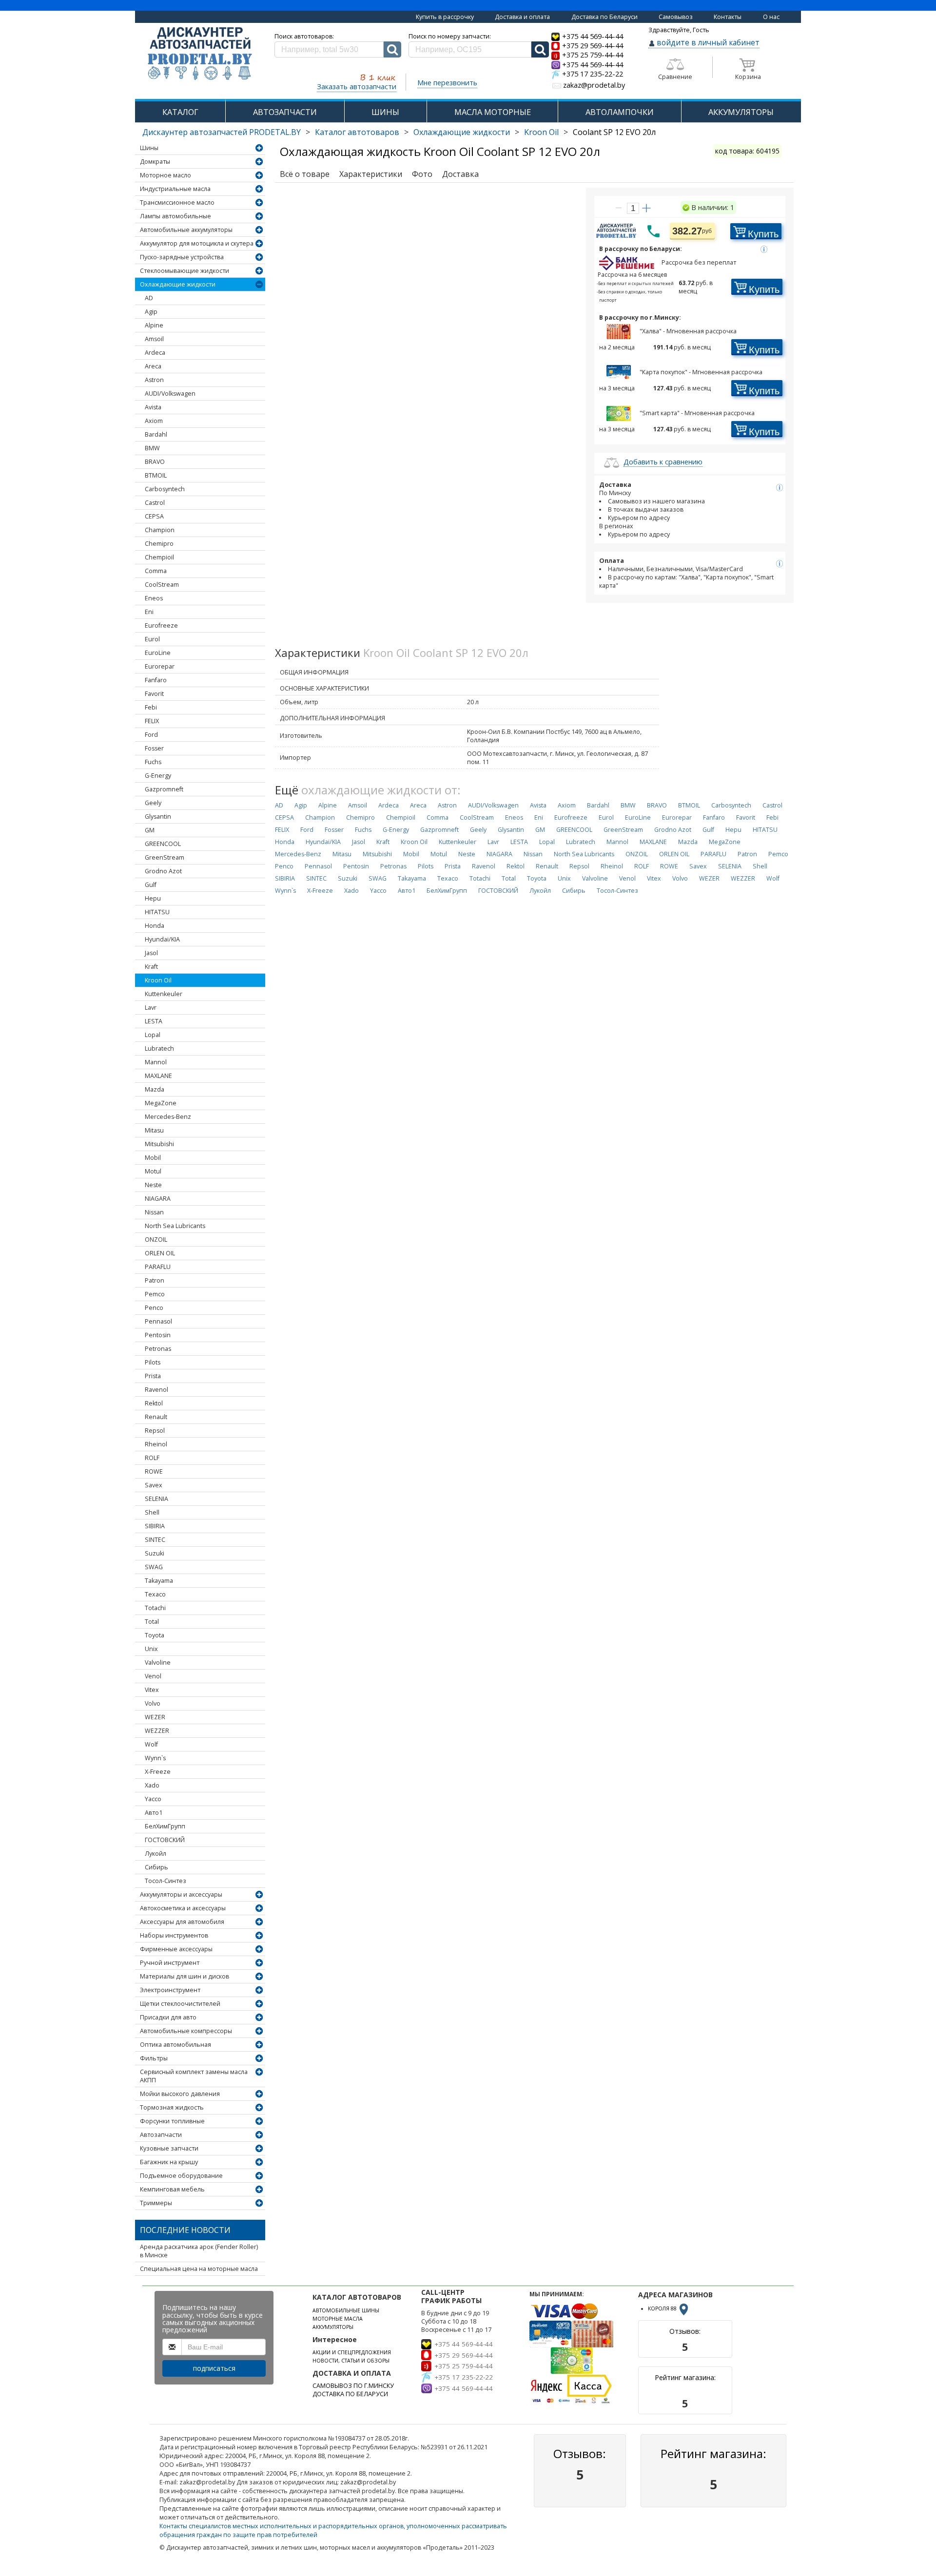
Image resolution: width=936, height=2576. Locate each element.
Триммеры (156, 2203)
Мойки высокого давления (180, 2094)
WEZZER (157, 1731)
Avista (153, 407)
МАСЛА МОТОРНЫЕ (493, 112)
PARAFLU (158, 1267)
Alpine (154, 325)
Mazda (155, 1089)
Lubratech (159, 1048)
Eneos (154, 598)
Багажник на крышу (169, 2162)
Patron (155, 1280)
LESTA (154, 1021)
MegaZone (161, 1103)
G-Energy (158, 776)
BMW (152, 448)
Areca (153, 366)
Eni (149, 612)
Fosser (154, 748)
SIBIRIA (155, 1526)
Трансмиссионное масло (177, 202)
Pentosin (158, 1335)
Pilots (153, 1362)
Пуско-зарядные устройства (182, 257)
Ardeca (155, 353)
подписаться (214, 2368)
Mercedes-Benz (168, 1117)
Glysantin (158, 817)
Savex (154, 1485)
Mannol (156, 1062)
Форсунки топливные (172, 2121)
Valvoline (158, 1663)
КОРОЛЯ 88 (663, 2308)
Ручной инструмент (170, 1963)
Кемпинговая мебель (172, 2189)
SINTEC (155, 1540)
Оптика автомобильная (175, 2045)
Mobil (153, 1158)
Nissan (154, 1212)
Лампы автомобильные (175, 216)
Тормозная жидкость (172, 2107)
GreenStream (165, 857)
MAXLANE (158, 1076)
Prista (153, 1376)
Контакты (728, 17)
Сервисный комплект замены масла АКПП (194, 2076)
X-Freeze (158, 1772)
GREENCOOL (163, 844)
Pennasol (158, 1321)
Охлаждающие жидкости (462, 132)
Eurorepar (160, 666)
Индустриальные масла (175, 189)
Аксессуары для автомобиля (182, 1922)
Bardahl (156, 434)
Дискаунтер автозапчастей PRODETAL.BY (222, 132)
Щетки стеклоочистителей (180, 2004)
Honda (155, 926)
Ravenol (156, 1390)
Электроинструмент (170, 1990)
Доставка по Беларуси (604, 17)
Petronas (158, 1349)
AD (149, 298)
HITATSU (157, 912)
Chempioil (159, 557)
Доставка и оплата (522, 17)
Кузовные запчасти (169, 2148)
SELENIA (156, 1499)
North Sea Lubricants (175, 1226)
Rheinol (156, 1444)
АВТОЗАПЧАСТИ (285, 112)
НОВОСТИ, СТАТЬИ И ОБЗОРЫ (351, 2361)
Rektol (154, 1403)
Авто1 (154, 1813)
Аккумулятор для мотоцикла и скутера (197, 243)
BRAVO (155, 462)
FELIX (152, 721)
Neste (153, 1185)
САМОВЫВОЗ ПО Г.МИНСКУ (353, 2386)
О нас (771, 17)
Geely (153, 803)
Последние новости (185, 2230)
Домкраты (155, 162)
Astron (154, 380)
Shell (152, 1512)
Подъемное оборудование (181, 2176)
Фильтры (154, 2058)
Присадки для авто (168, 2017)
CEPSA (154, 516)
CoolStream (162, 585)
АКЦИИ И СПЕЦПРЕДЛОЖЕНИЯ (352, 2352)
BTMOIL (156, 475)
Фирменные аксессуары (176, 1949)
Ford (151, 735)
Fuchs (153, 762)
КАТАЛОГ (180, 112)
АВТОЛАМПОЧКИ (620, 112)
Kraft (151, 967)
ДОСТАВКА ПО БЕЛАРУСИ (350, 2394)
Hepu (153, 898)
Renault (156, 1417)
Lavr (151, 1008)
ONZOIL (156, 1240)
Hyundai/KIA (162, 939)
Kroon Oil (541, 132)
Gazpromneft (164, 789)
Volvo (153, 1703)
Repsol (155, 1431)
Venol (153, 1676)
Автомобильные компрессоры (186, 2031)
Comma (156, 571)
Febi (151, 707)
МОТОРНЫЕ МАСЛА (338, 2319)
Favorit (154, 694)
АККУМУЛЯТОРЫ (741, 112)
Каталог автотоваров (357, 132)
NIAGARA (158, 1199)
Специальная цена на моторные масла (199, 2269)
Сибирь (156, 1867)
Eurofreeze (161, 625)
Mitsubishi (159, 1144)
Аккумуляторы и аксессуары (181, 1894)
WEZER (155, 1717)
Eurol (152, 639)
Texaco (155, 1594)
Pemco (155, 1294)
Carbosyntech (165, 489)
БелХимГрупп (165, 1826)
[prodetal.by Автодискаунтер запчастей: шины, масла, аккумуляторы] (200, 54)
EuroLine (158, 653)
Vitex (152, 1690)
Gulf (151, 885)
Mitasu (154, 1130)
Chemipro (159, 544)
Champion (160, 530)
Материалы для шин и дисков (185, 1976)
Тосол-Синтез (166, 1881)
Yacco (153, 1799)
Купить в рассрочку (445, 17)
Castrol (155, 503)
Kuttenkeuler (164, 994)
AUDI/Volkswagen (170, 394)
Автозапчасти (161, 2135)
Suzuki (155, 1553)
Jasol (151, 953)
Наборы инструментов (174, 1935)
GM (150, 830)
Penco (154, 1308)
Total (152, 1622)
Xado (152, 1785)
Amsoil (154, 339)
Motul (153, 1171)
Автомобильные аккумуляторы (186, 230)
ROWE (154, 1471)
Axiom (154, 421)
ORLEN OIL (160, 1253)
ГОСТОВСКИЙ (165, 1840)
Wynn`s (155, 1758)
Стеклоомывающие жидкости (185, 271)
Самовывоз (676, 17)
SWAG (154, 1567)
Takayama (159, 1581)
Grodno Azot (163, 871)
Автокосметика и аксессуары (183, 1908)
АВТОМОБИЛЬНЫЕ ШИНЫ (346, 2310)
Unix (151, 1649)
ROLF (152, 1458)
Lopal (153, 1035)
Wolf (151, 1744)
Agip (151, 312)
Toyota (155, 1635)
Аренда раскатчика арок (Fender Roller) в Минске (199, 2251)
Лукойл (156, 1854)
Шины (149, 148)
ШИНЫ (385, 112)
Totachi (155, 1608)
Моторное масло (166, 175)
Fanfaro (156, 680)
